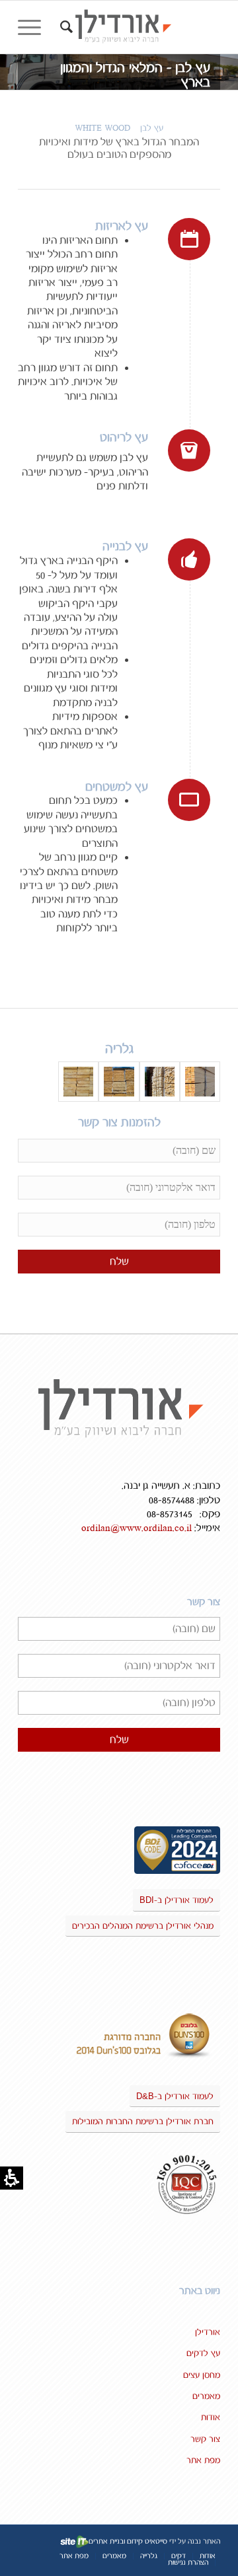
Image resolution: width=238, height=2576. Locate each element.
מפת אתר (203, 2460)
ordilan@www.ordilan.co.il (137, 1528)
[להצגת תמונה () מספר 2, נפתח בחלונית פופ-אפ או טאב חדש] (160, 1082)
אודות (211, 2417)
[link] (139, 27)
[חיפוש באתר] (64, 27)
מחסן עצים (202, 2375)
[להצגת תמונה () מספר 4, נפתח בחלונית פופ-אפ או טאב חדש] (78, 1082)
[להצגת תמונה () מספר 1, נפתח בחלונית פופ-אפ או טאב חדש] (200, 1082)
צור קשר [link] (205, 2439)
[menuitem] (64, 27)
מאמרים (206, 2396)
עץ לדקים (203, 2353)
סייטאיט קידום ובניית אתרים (128, 2542)
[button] (34, 27)
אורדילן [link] (208, 2332)
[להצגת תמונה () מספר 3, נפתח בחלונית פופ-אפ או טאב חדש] (119, 1082)
